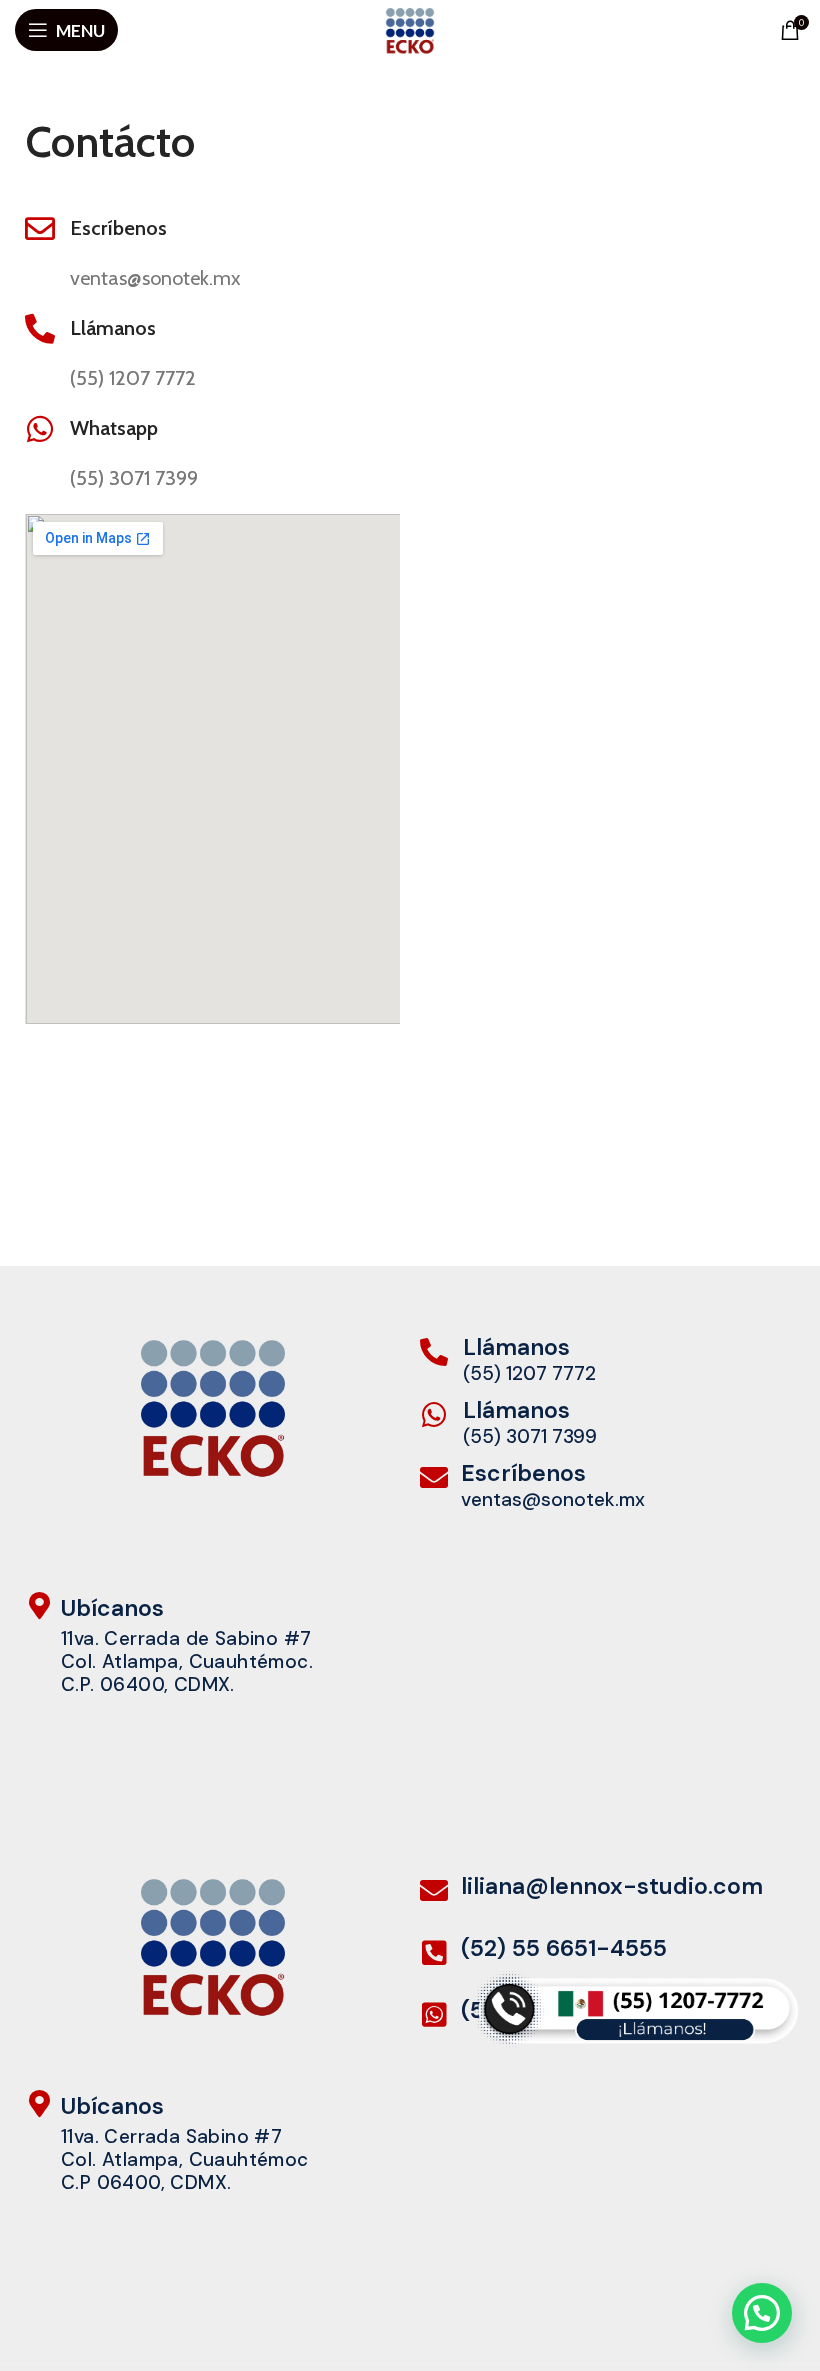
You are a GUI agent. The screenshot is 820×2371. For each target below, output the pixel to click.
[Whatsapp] (40, 429)
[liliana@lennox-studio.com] (434, 1891)
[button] (762, 2313)
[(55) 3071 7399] (434, 2015)
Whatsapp (114, 428)
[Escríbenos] (40, 229)
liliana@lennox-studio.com (612, 1886)
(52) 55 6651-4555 (564, 1948)
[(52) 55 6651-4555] (434, 1953)
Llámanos (113, 328)
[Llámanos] (40, 329)
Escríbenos (118, 228)
